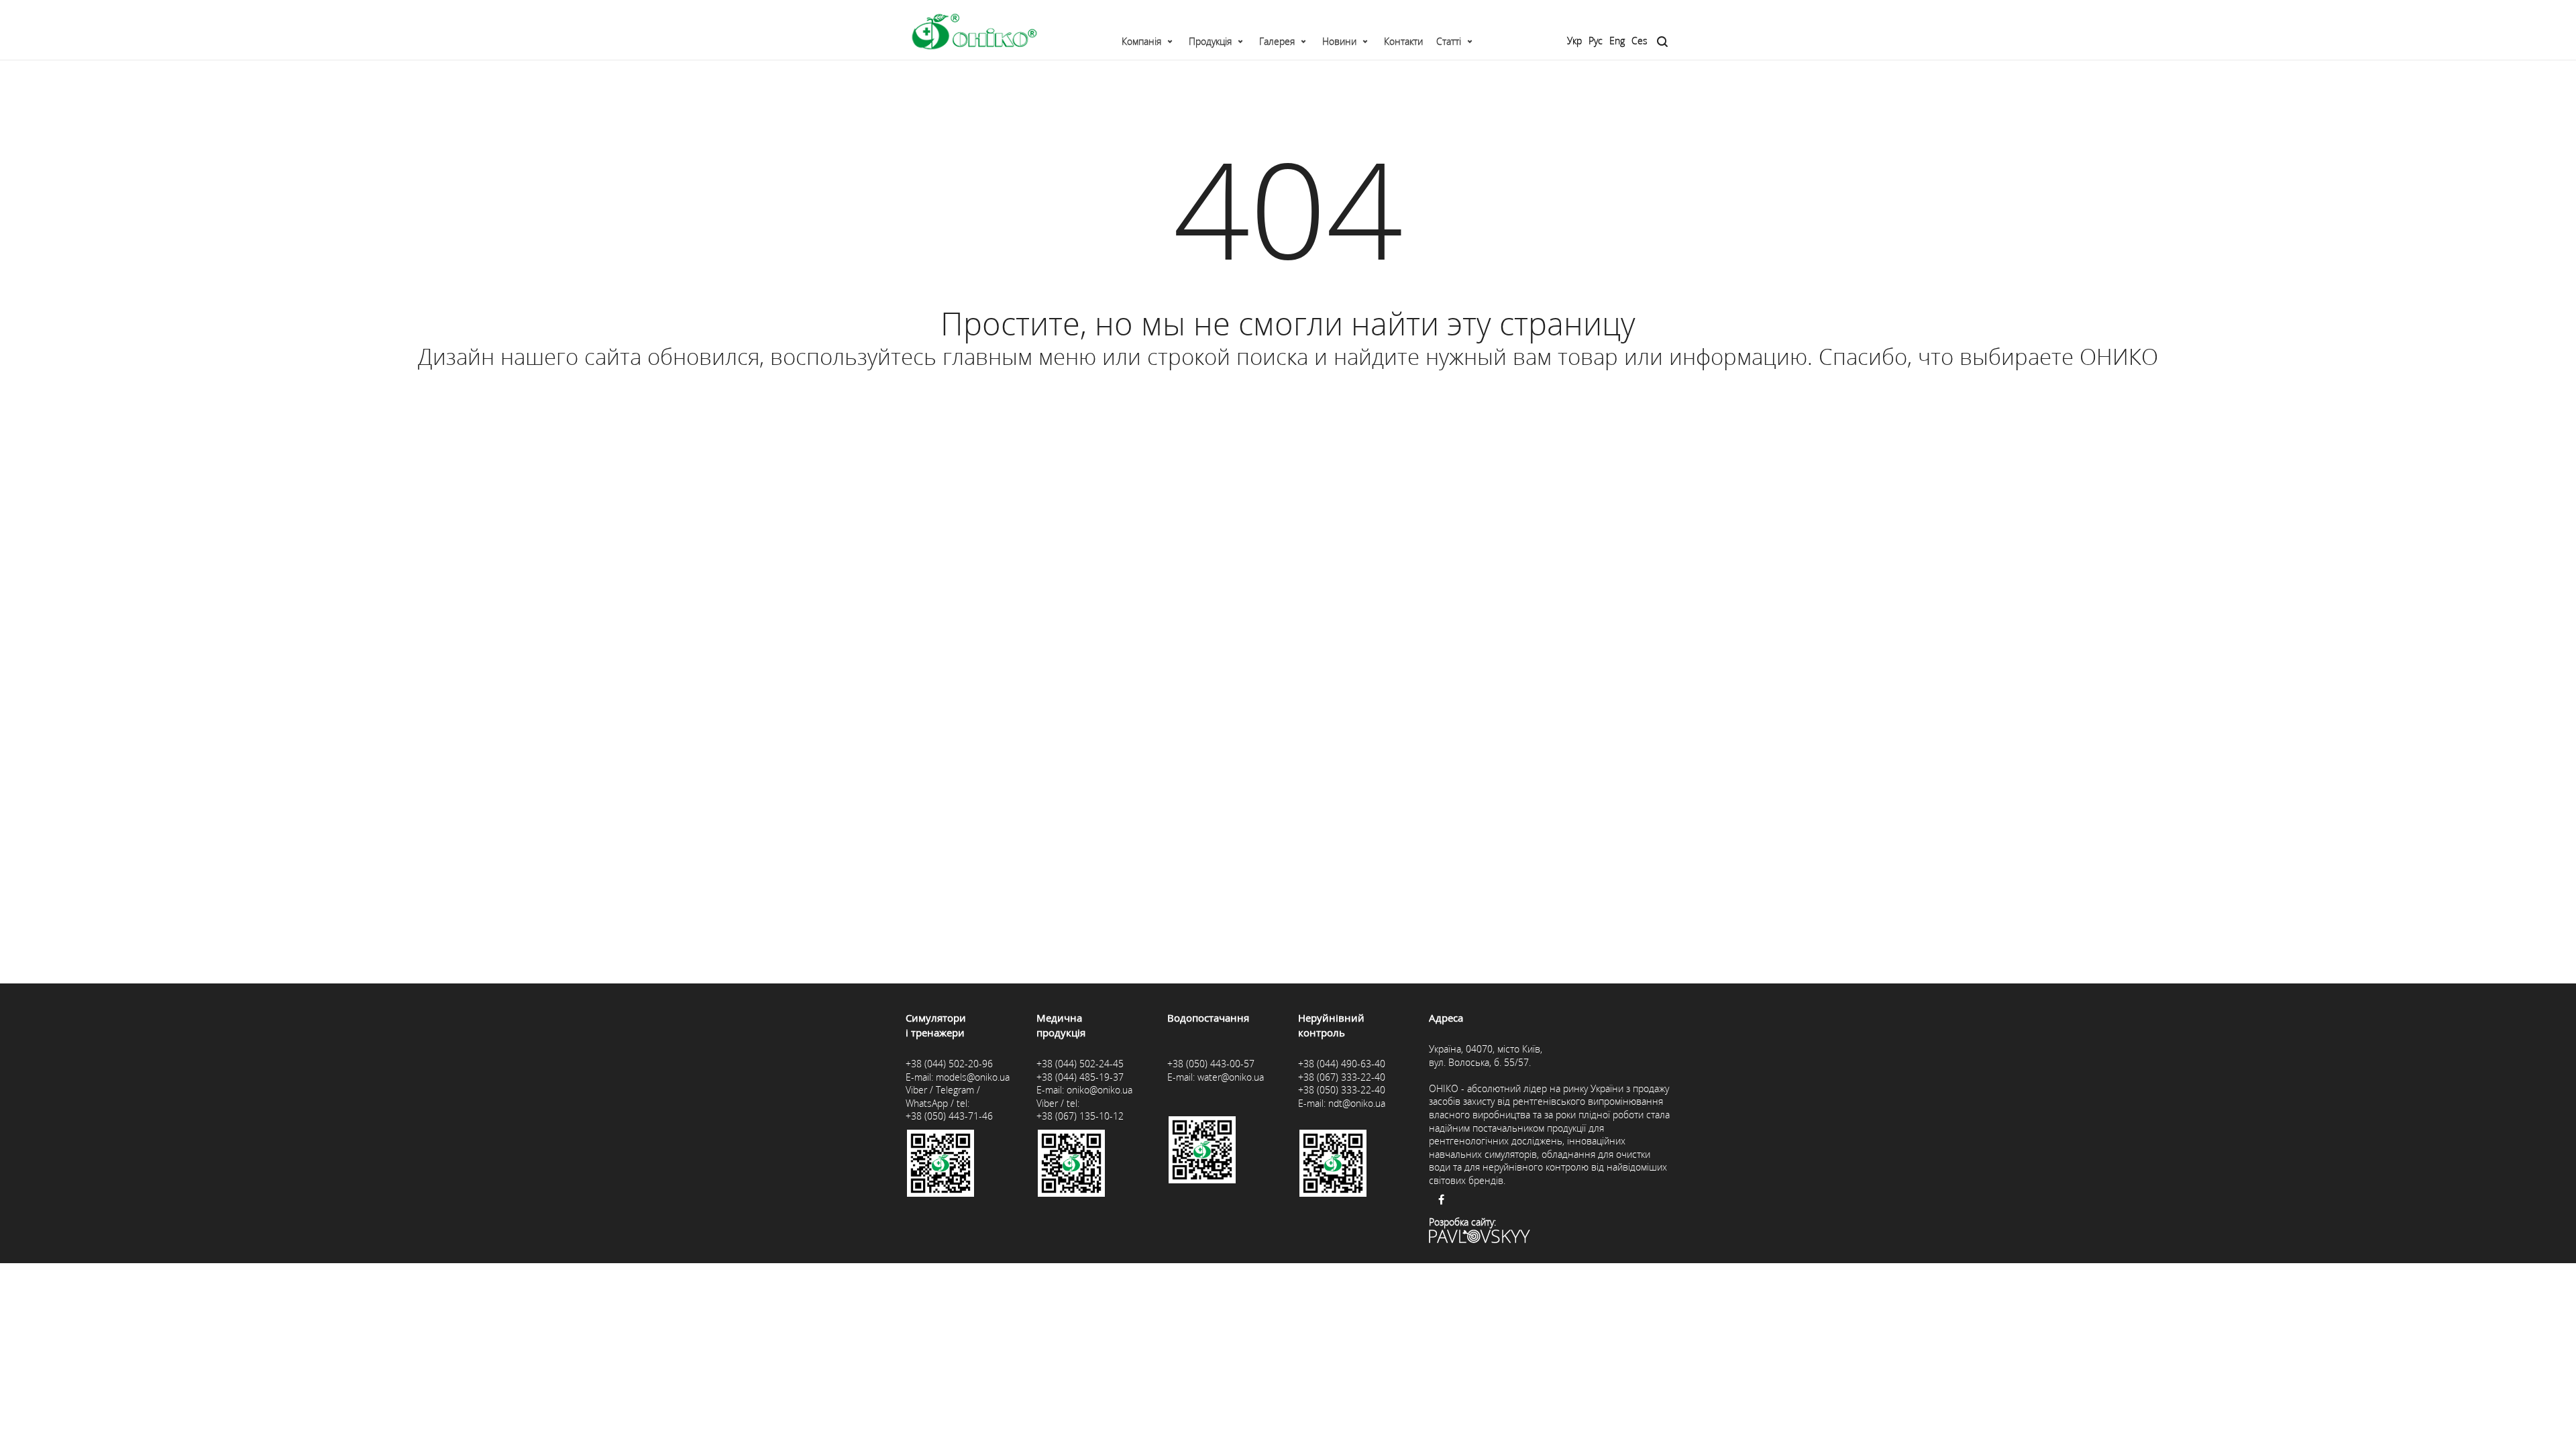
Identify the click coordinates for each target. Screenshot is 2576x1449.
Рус (1596, 41)
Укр (1574, 41)
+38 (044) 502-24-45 (1080, 1064)
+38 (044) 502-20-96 (949, 1064)
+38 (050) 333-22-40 (1342, 1090)
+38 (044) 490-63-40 (1342, 1064)
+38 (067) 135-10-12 (1080, 1116)
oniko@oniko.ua (1099, 1090)
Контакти (1403, 41)
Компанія (1141, 41)
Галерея (1277, 41)
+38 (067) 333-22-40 (1342, 1077)
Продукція (1210, 41)
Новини (1339, 41)
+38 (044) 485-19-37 (1080, 1077)
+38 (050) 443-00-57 (1211, 1064)
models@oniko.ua (973, 1077)
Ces (1640, 41)
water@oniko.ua (1231, 1077)
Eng (1617, 41)
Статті (1449, 41)
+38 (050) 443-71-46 (949, 1116)
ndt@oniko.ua (1357, 1103)
